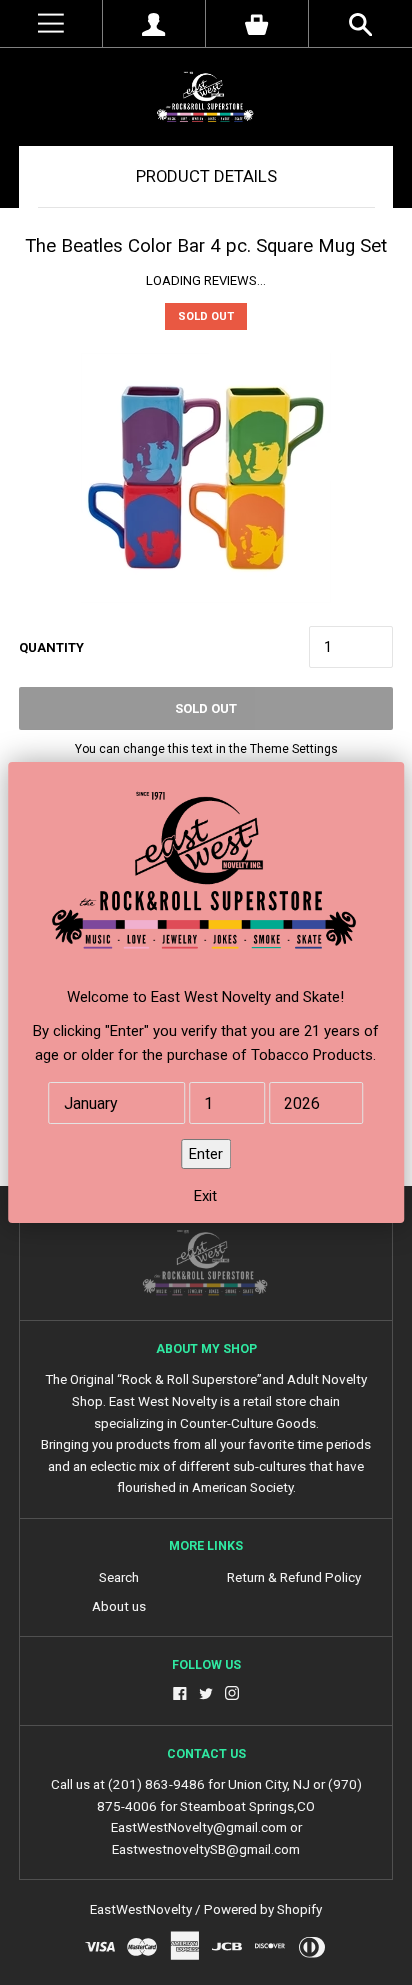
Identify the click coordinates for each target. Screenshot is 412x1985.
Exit (205, 1196)
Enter (206, 1154)
